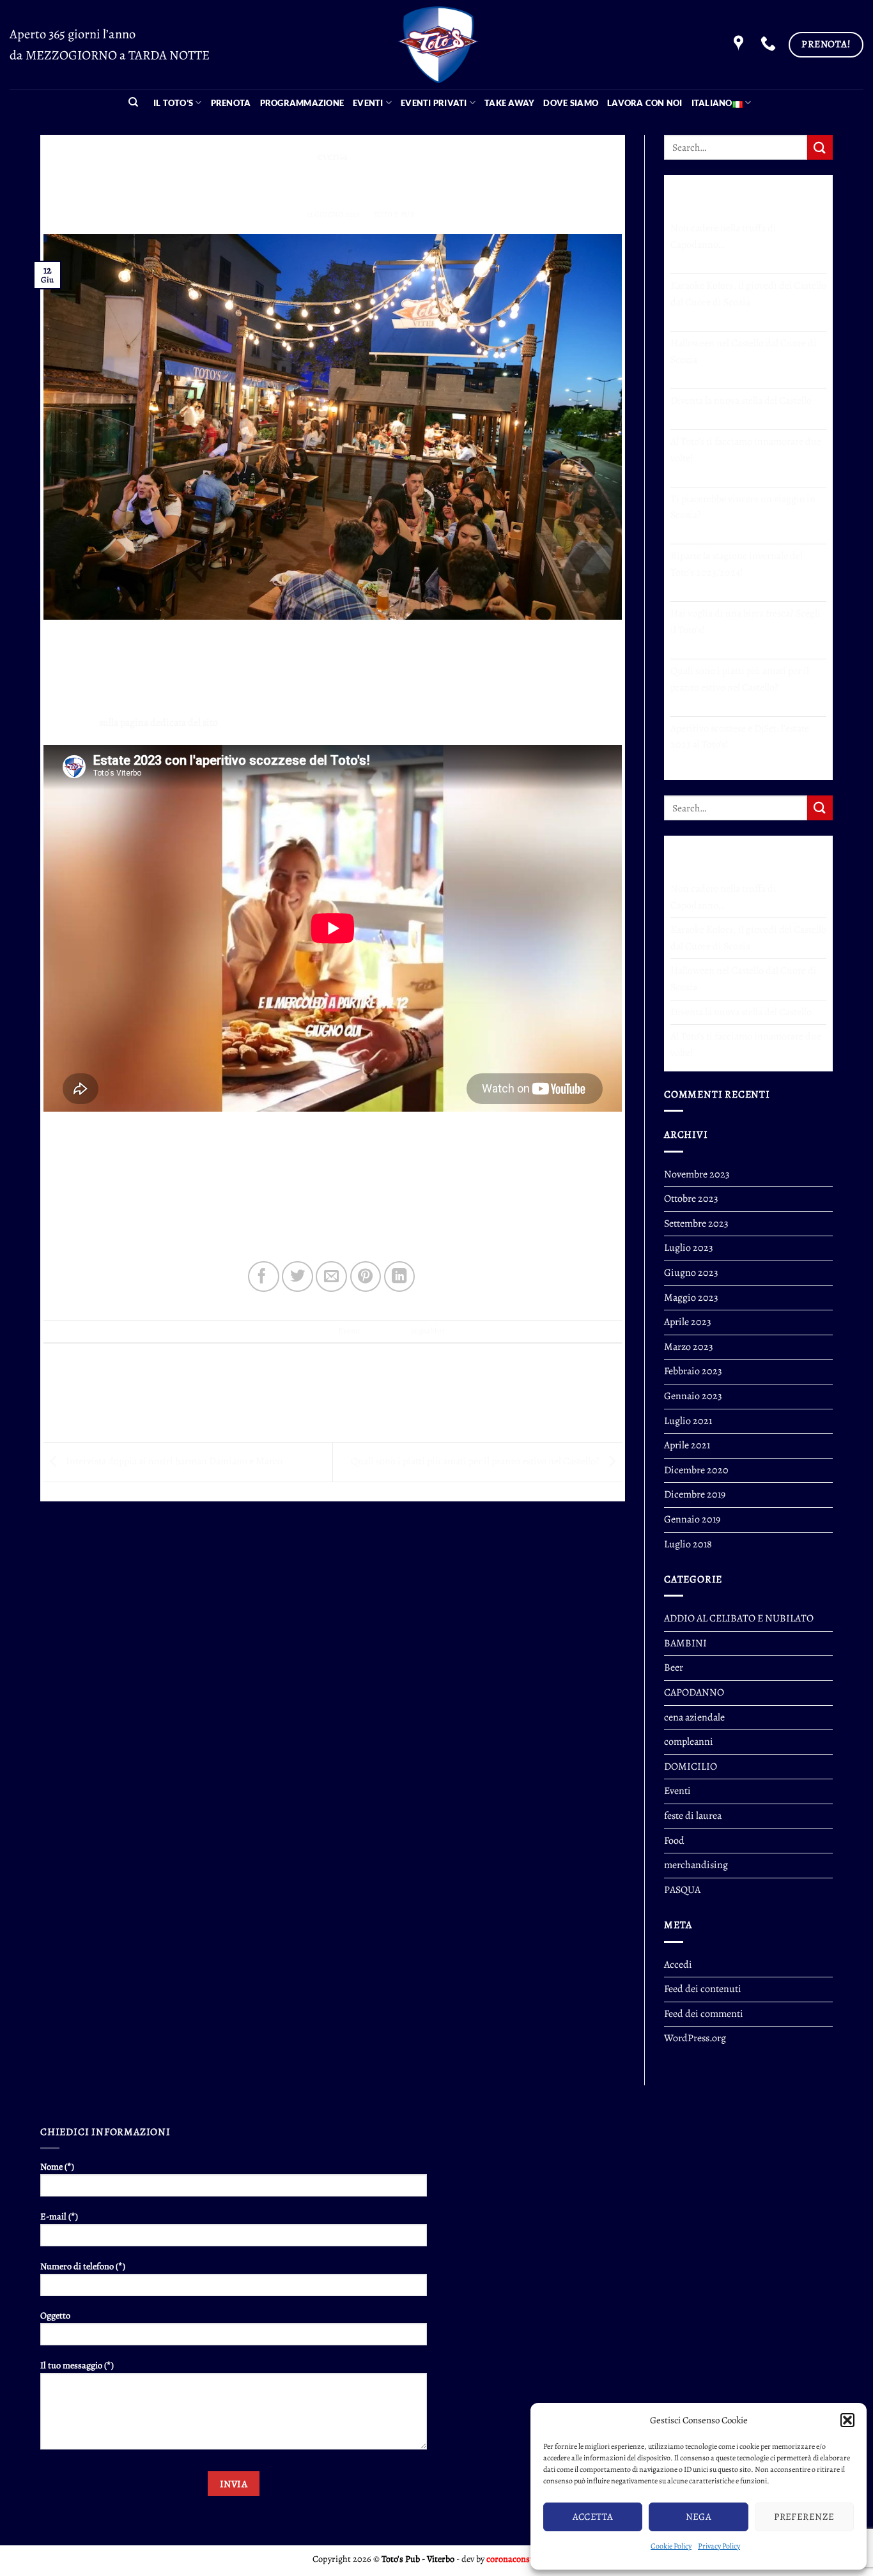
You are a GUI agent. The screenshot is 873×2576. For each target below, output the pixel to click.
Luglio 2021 (688, 1421)
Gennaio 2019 (692, 1519)
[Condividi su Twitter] (297, 1277)
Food (674, 1841)
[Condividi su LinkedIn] (400, 1277)
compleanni (689, 1742)
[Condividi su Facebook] (264, 1277)
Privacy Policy (719, 2546)
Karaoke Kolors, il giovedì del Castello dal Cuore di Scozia (748, 294)
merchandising (696, 1865)
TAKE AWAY (509, 103)
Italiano (712, 103)
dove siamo (571, 103)
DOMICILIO (691, 1767)
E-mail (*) (59, 2216)
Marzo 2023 (689, 1347)
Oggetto (55, 2315)
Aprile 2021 (687, 1445)
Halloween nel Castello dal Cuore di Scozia (744, 351)
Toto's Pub (395, 214)
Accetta (593, 2517)
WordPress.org (695, 2038)
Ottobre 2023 (691, 1199)
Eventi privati (434, 103)
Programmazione (302, 103)
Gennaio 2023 (693, 1396)
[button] (847, 2420)
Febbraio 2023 (693, 1371)
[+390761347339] (770, 44)
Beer (674, 1667)
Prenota (231, 103)
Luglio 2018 (688, 1544)
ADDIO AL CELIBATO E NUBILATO (739, 1618)
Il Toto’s (173, 103)
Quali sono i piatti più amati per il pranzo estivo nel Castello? (476, 1461)
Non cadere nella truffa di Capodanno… (723, 236)
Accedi (678, 1965)
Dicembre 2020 (696, 1470)
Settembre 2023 (696, 1223)
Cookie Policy (671, 2546)
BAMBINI (685, 1643)
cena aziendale (694, 1717)
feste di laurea (693, 1816)
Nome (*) (57, 2166)
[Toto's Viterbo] (740, 44)
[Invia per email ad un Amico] (331, 1277)
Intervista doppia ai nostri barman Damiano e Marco (173, 1461)
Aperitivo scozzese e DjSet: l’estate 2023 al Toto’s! (740, 737)
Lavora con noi (645, 103)
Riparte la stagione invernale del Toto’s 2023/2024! (737, 564)
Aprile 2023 (688, 1322)
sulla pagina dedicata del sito (158, 723)
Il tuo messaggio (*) (77, 2365)
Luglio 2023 (689, 1248)
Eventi (368, 103)
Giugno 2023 (691, 1273)
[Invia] (820, 147)
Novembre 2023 (697, 1174)
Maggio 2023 (691, 1298)
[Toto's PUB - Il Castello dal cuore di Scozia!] (436, 45)
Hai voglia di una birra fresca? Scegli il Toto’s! (746, 622)
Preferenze (804, 2517)
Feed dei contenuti (703, 1989)
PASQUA (682, 1890)
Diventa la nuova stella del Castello (741, 401)
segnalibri (428, 1330)
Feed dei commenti (704, 2014)
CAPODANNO (694, 1692)
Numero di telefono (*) (83, 2266)
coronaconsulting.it (524, 2559)
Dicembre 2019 (695, 1494)
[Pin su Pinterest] (366, 1277)
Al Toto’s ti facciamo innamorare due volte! (746, 450)
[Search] (133, 103)
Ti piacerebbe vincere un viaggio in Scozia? (743, 507)
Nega (699, 2517)
